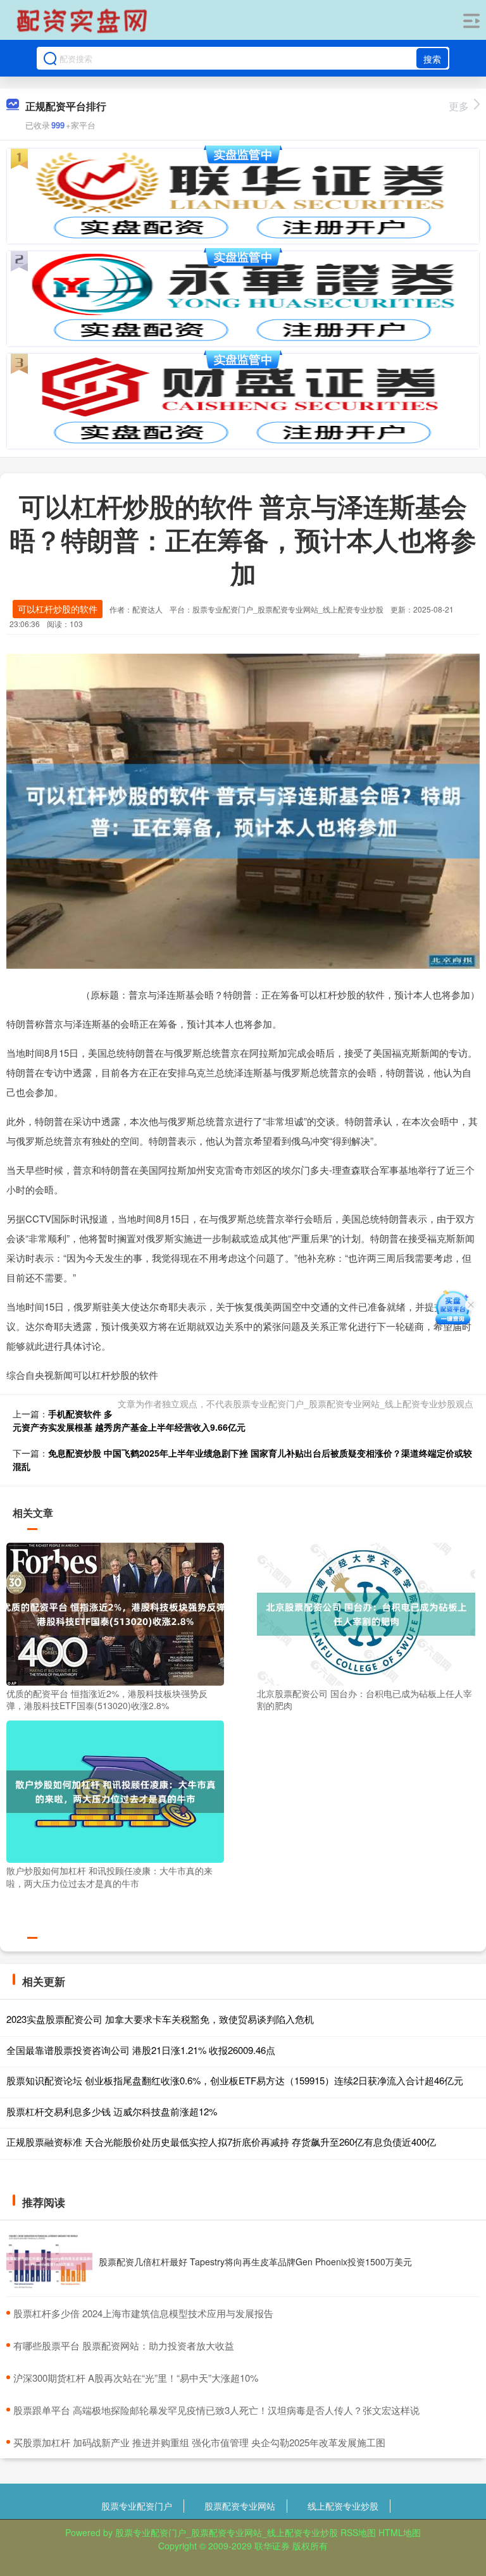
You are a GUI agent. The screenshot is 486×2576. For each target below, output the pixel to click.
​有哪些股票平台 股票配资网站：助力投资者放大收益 (124, 2345)
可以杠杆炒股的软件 (58, 609)
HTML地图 (400, 2532)
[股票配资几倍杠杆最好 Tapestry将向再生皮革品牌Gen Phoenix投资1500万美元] (49, 2262)
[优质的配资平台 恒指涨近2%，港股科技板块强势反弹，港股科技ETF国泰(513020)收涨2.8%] (115, 1613)
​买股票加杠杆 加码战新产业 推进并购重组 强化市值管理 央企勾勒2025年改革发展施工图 (199, 2442)
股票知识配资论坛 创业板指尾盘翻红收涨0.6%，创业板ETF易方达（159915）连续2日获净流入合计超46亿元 (235, 2080)
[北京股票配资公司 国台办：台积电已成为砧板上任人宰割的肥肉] (366, 1613)
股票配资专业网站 (240, 2506)
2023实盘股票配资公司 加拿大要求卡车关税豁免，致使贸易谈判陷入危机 (160, 2019)
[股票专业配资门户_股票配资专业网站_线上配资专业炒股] (84, 21)
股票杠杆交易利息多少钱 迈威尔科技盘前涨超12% (112, 2111)
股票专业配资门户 (137, 2506)
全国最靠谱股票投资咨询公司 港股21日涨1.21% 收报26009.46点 (141, 2050)
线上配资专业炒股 (343, 2506)
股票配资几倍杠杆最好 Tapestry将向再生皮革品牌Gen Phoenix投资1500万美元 (255, 2262)
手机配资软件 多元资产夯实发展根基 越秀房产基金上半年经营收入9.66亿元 (129, 1420)
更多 (459, 106)
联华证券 (272, 2546)
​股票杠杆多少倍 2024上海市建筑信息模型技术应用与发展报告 (143, 2313)
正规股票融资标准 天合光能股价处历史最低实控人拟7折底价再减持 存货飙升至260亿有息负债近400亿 (221, 2142)
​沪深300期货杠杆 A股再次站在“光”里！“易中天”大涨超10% (136, 2378)
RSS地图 (358, 2532)
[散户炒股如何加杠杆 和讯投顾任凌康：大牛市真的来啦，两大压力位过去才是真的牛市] (115, 1790)
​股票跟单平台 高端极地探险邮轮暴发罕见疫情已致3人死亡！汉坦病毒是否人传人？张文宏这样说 (216, 2410)
